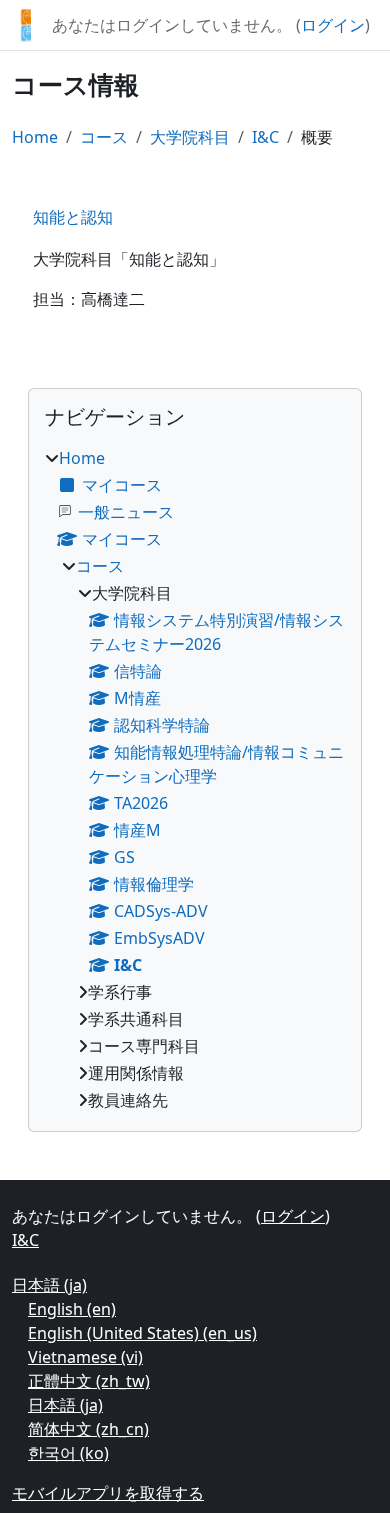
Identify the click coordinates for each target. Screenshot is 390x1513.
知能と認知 (73, 217)
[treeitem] (195, 779)
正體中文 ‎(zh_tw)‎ (89, 1381)
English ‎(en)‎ (72, 1309)
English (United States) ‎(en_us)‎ (142, 1333)
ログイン (333, 25)
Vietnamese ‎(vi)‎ (85, 1357)
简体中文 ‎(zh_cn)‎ (88, 1429)
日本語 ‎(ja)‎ (49, 1285)
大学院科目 (190, 137)
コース (104, 137)
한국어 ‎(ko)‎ (68, 1453)
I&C (265, 137)
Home (35, 137)
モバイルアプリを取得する (108, 1493)
